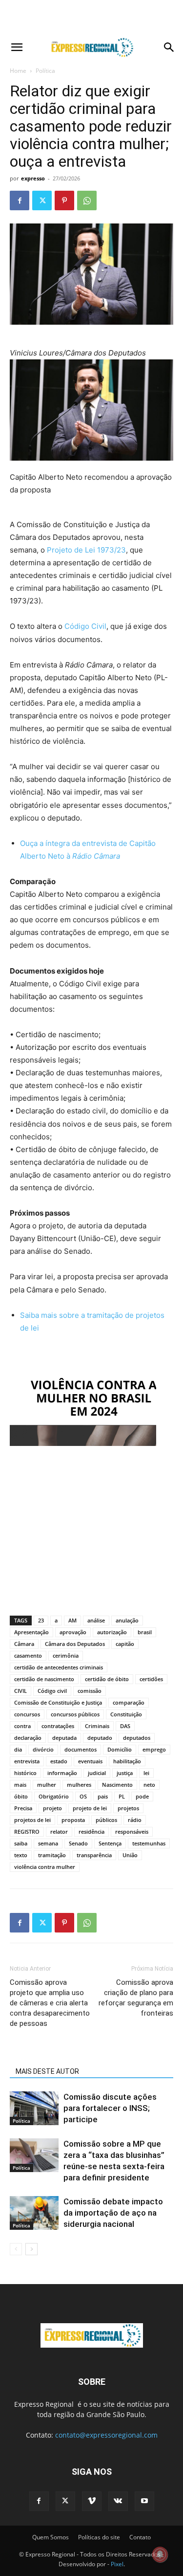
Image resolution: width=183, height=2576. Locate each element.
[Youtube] (144, 2501)
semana (48, 1843)
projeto (52, 1808)
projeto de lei (90, 1808)
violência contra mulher (45, 1867)
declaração (28, 1738)
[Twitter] (42, 200)
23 (41, 1620)
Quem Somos (51, 2537)
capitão (125, 1644)
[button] (17, 47)
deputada (64, 1738)
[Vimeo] (92, 2501)
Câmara (24, 1644)
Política (45, 71)
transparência (94, 1855)
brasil (145, 1632)
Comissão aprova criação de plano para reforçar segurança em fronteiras (136, 1998)
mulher (47, 1785)
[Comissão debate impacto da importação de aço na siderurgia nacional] (34, 2213)
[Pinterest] (64, 200)
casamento (28, 1655)
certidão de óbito (107, 1679)
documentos (81, 1749)
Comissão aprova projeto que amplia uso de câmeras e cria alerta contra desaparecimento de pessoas (50, 2003)
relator (59, 1832)
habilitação (127, 1761)
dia (18, 1749)
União (130, 1855)
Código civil (52, 1691)
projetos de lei (32, 1820)
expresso (33, 178)
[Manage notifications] (160, 2554)
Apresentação (31, 1632)
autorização (112, 1632)
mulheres (79, 1785)
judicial (97, 1773)
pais (103, 1796)
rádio (135, 1820)
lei (146, 1773)
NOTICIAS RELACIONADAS (56, 2058)
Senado (78, 1843)
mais (20, 1785)
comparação (129, 1702)
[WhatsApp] (87, 200)
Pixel (117, 2564)
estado (59, 1761)
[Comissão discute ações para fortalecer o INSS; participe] (34, 2108)
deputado (100, 1738)
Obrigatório (54, 1796)
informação (62, 1773)
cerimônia (66, 1655)
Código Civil (85, 626)
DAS (125, 1726)
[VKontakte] (118, 2501)
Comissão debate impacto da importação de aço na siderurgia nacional (113, 2213)
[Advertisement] (92, 17)
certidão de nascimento (44, 1679)
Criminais (97, 1726)
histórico (25, 1773)
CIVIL (20, 1691)
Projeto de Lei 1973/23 (86, 550)
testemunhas (149, 1843)
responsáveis (132, 1832)
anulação (127, 1620)
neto (149, 1785)
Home (18, 71)
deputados (137, 1738)
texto (21, 1855)
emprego (154, 1749)
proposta (73, 1820)
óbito (21, 1796)
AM (72, 1620)
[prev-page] (16, 2249)
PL (122, 1796)
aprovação (73, 1632)
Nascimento (117, 1785)
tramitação (52, 1855)
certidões (151, 1679)
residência (91, 1832)
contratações (58, 1726)
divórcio (43, 1749)
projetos (128, 1808)
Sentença (110, 1843)
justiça (125, 1773)
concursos (27, 1714)
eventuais (90, 1761)
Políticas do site (99, 2537)
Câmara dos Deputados (75, 1644)
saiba (21, 1843)
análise (96, 1620)
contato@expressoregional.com (106, 2435)
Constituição (126, 1714)
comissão (90, 1691)
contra (22, 1726)
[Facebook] (20, 200)
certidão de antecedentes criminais (59, 1667)
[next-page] (31, 2249)
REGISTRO (27, 1832)
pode (142, 1796)
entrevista (27, 1761)
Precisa (23, 1808)
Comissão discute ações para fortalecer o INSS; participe (110, 2108)
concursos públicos (75, 1714)
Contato (140, 2537)
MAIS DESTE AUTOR (47, 2071)
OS (83, 1796)
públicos (106, 1820)
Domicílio (120, 1749)
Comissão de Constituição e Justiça (58, 1702)
